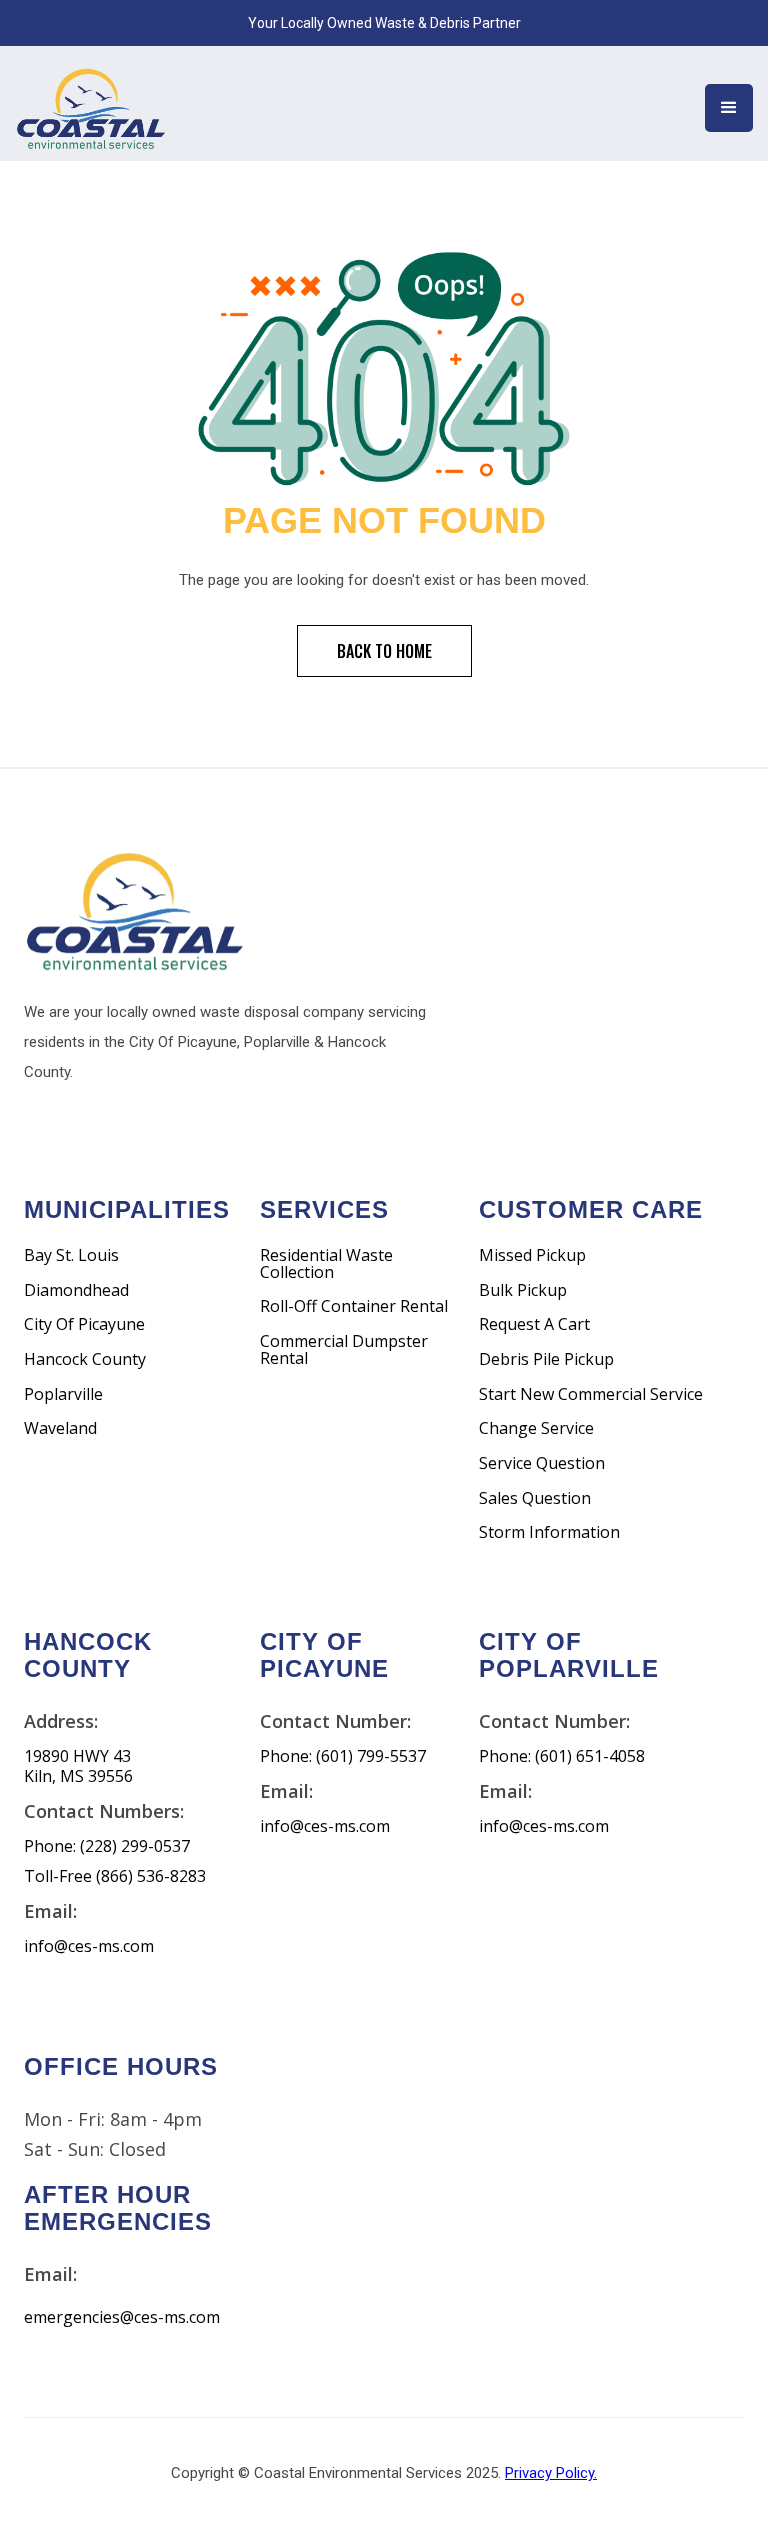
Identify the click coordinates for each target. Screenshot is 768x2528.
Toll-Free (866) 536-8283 (115, 1876)
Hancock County (85, 1359)
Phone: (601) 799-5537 (343, 1756)
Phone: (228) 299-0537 (107, 1846)
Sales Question (535, 1498)
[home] (90, 103)
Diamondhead (76, 1290)
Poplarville (63, 1394)
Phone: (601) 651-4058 (562, 1756)
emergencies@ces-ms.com (122, 2317)
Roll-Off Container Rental (354, 1306)
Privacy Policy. (551, 2473)
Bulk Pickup (523, 1290)
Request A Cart (534, 1324)
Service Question (542, 1463)
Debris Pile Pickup (546, 1359)
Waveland (60, 1428)
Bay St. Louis (71, 1255)
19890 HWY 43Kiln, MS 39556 (78, 1766)
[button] (729, 108)
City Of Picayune (84, 1324)
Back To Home (384, 651)
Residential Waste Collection (326, 1263)
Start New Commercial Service (591, 1394)
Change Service (536, 1428)
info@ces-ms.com (89, 1946)
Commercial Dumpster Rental (344, 1349)
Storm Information (549, 1532)
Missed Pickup (532, 1255)
